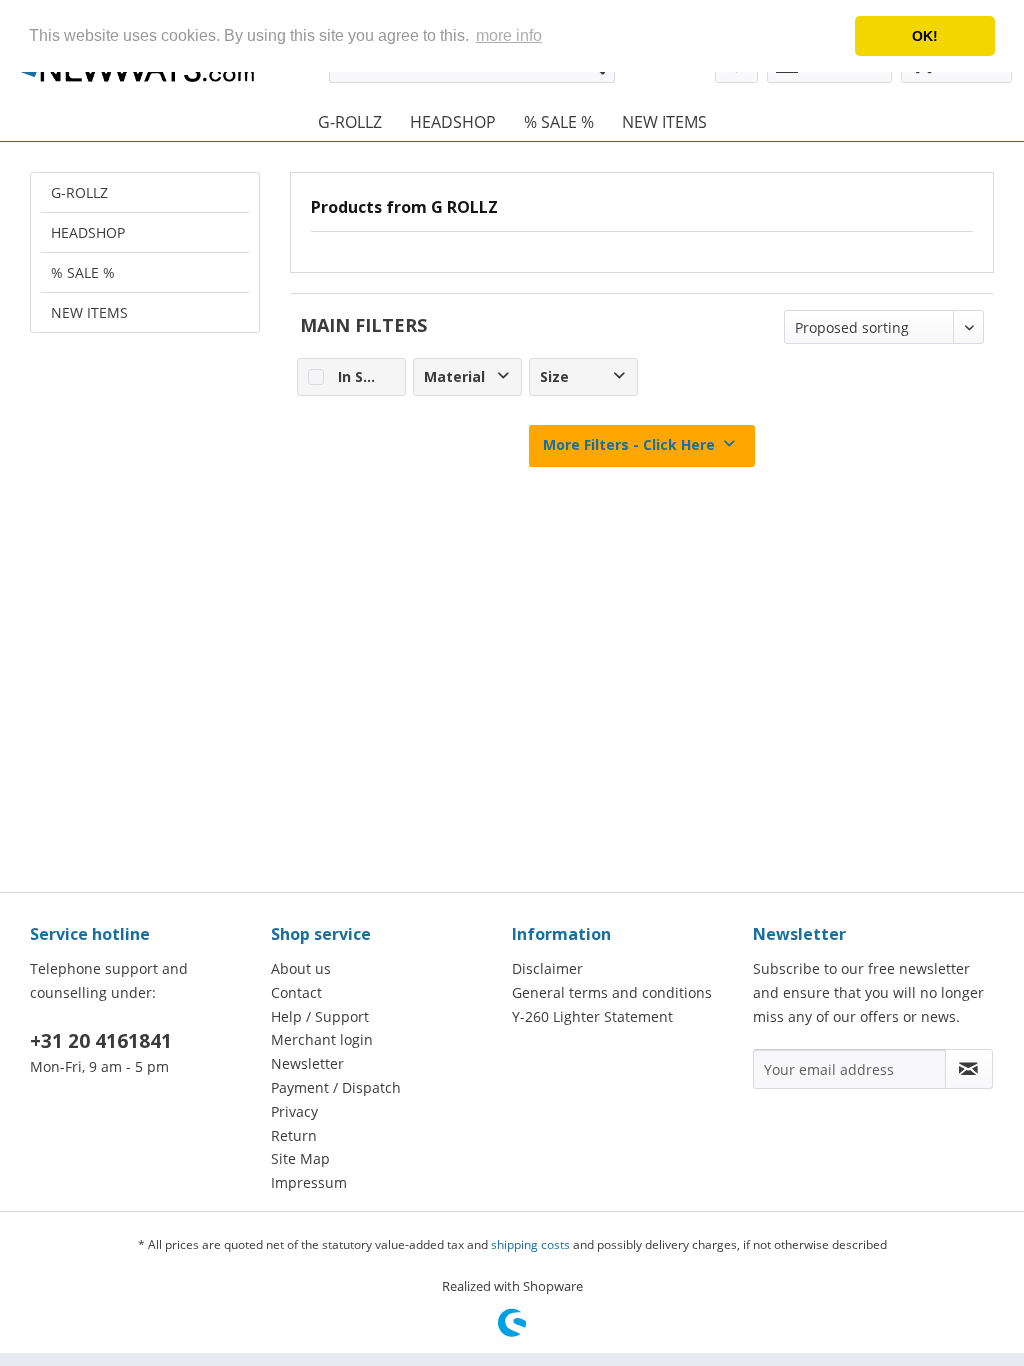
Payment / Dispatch (336, 1087)
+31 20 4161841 (101, 1041)
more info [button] (509, 35)
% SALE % (83, 272)
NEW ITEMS (89, 312)
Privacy (294, 1111)
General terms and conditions (612, 992)
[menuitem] (350, 122)
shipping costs (530, 1244)
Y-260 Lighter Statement (592, 1016)
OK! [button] (925, 36)
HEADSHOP (88, 232)
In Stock (367, 376)
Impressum (309, 1182)
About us (301, 968)
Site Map (300, 1158)
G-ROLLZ (79, 192)
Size (554, 376)
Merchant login (322, 1039)
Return (294, 1135)
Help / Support (320, 1016)
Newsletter (307, 1063)
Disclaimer (547, 968)
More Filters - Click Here (629, 444)
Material (454, 376)
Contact (296, 992)
